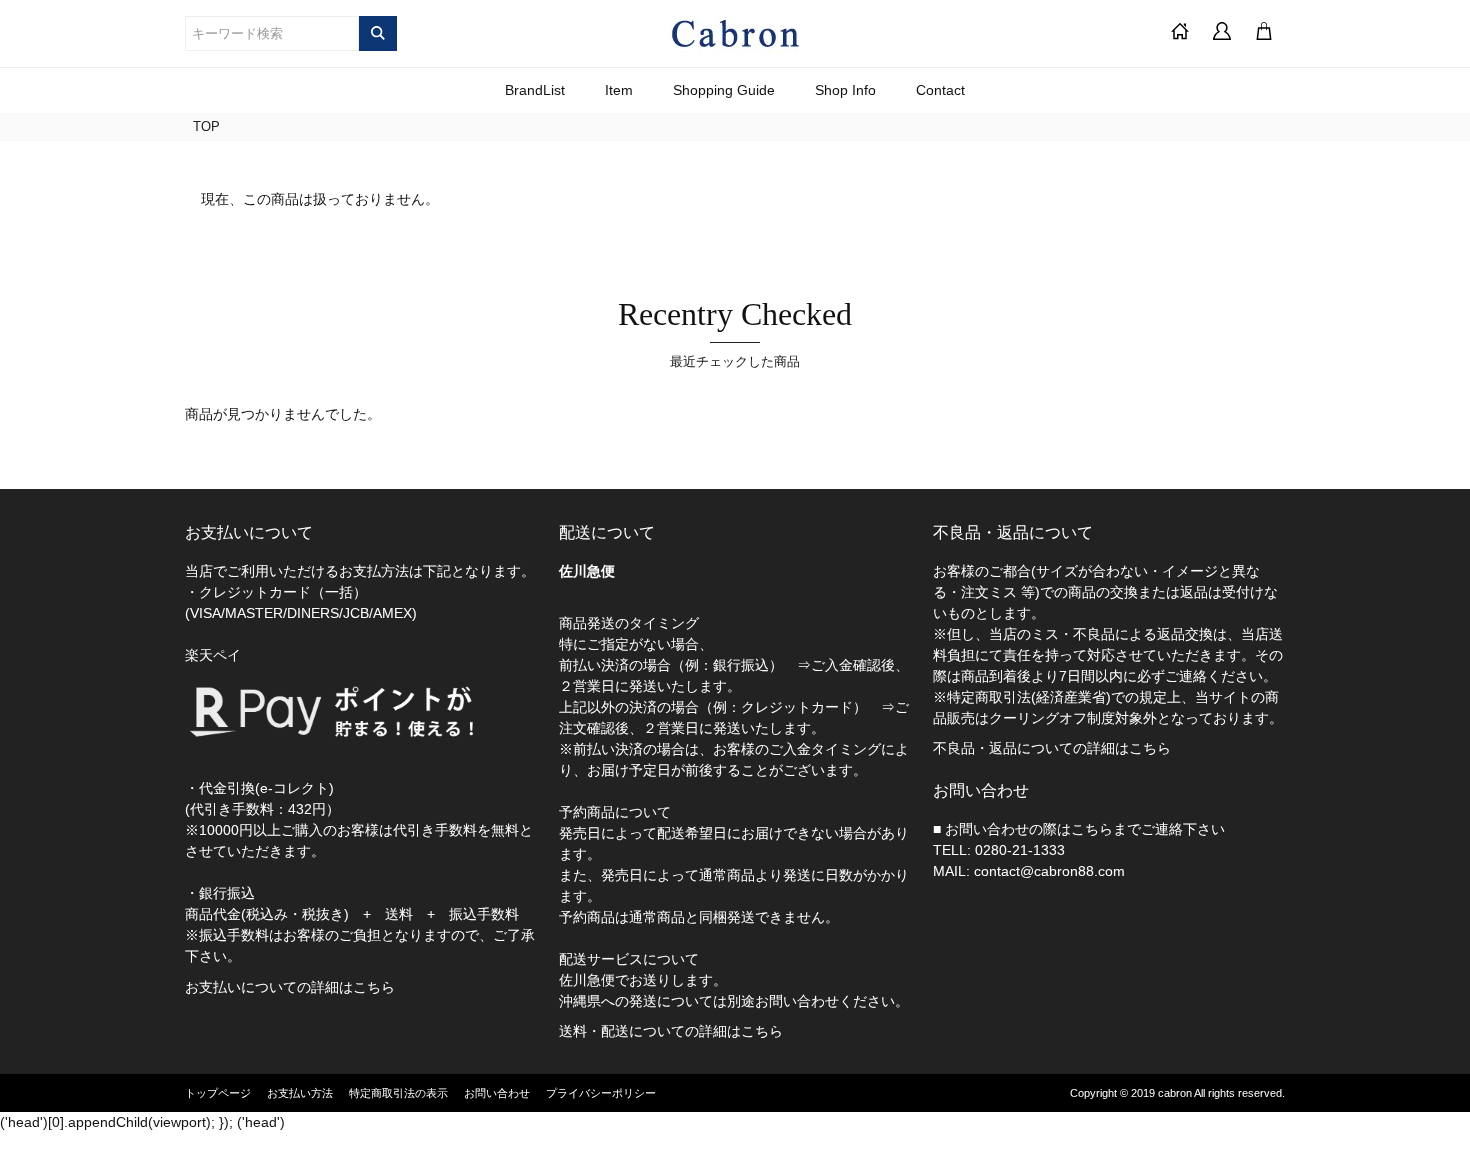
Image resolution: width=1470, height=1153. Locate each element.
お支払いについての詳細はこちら (290, 987)
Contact (940, 90)
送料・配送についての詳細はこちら (671, 1031)
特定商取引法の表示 (398, 1093)
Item (619, 90)
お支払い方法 (300, 1093)
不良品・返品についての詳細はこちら (1052, 748)
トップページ (218, 1093)
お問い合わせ (497, 1093)
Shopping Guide (724, 90)
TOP (206, 126)
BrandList (535, 90)
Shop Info (845, 90)
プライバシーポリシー (601, 1093)
